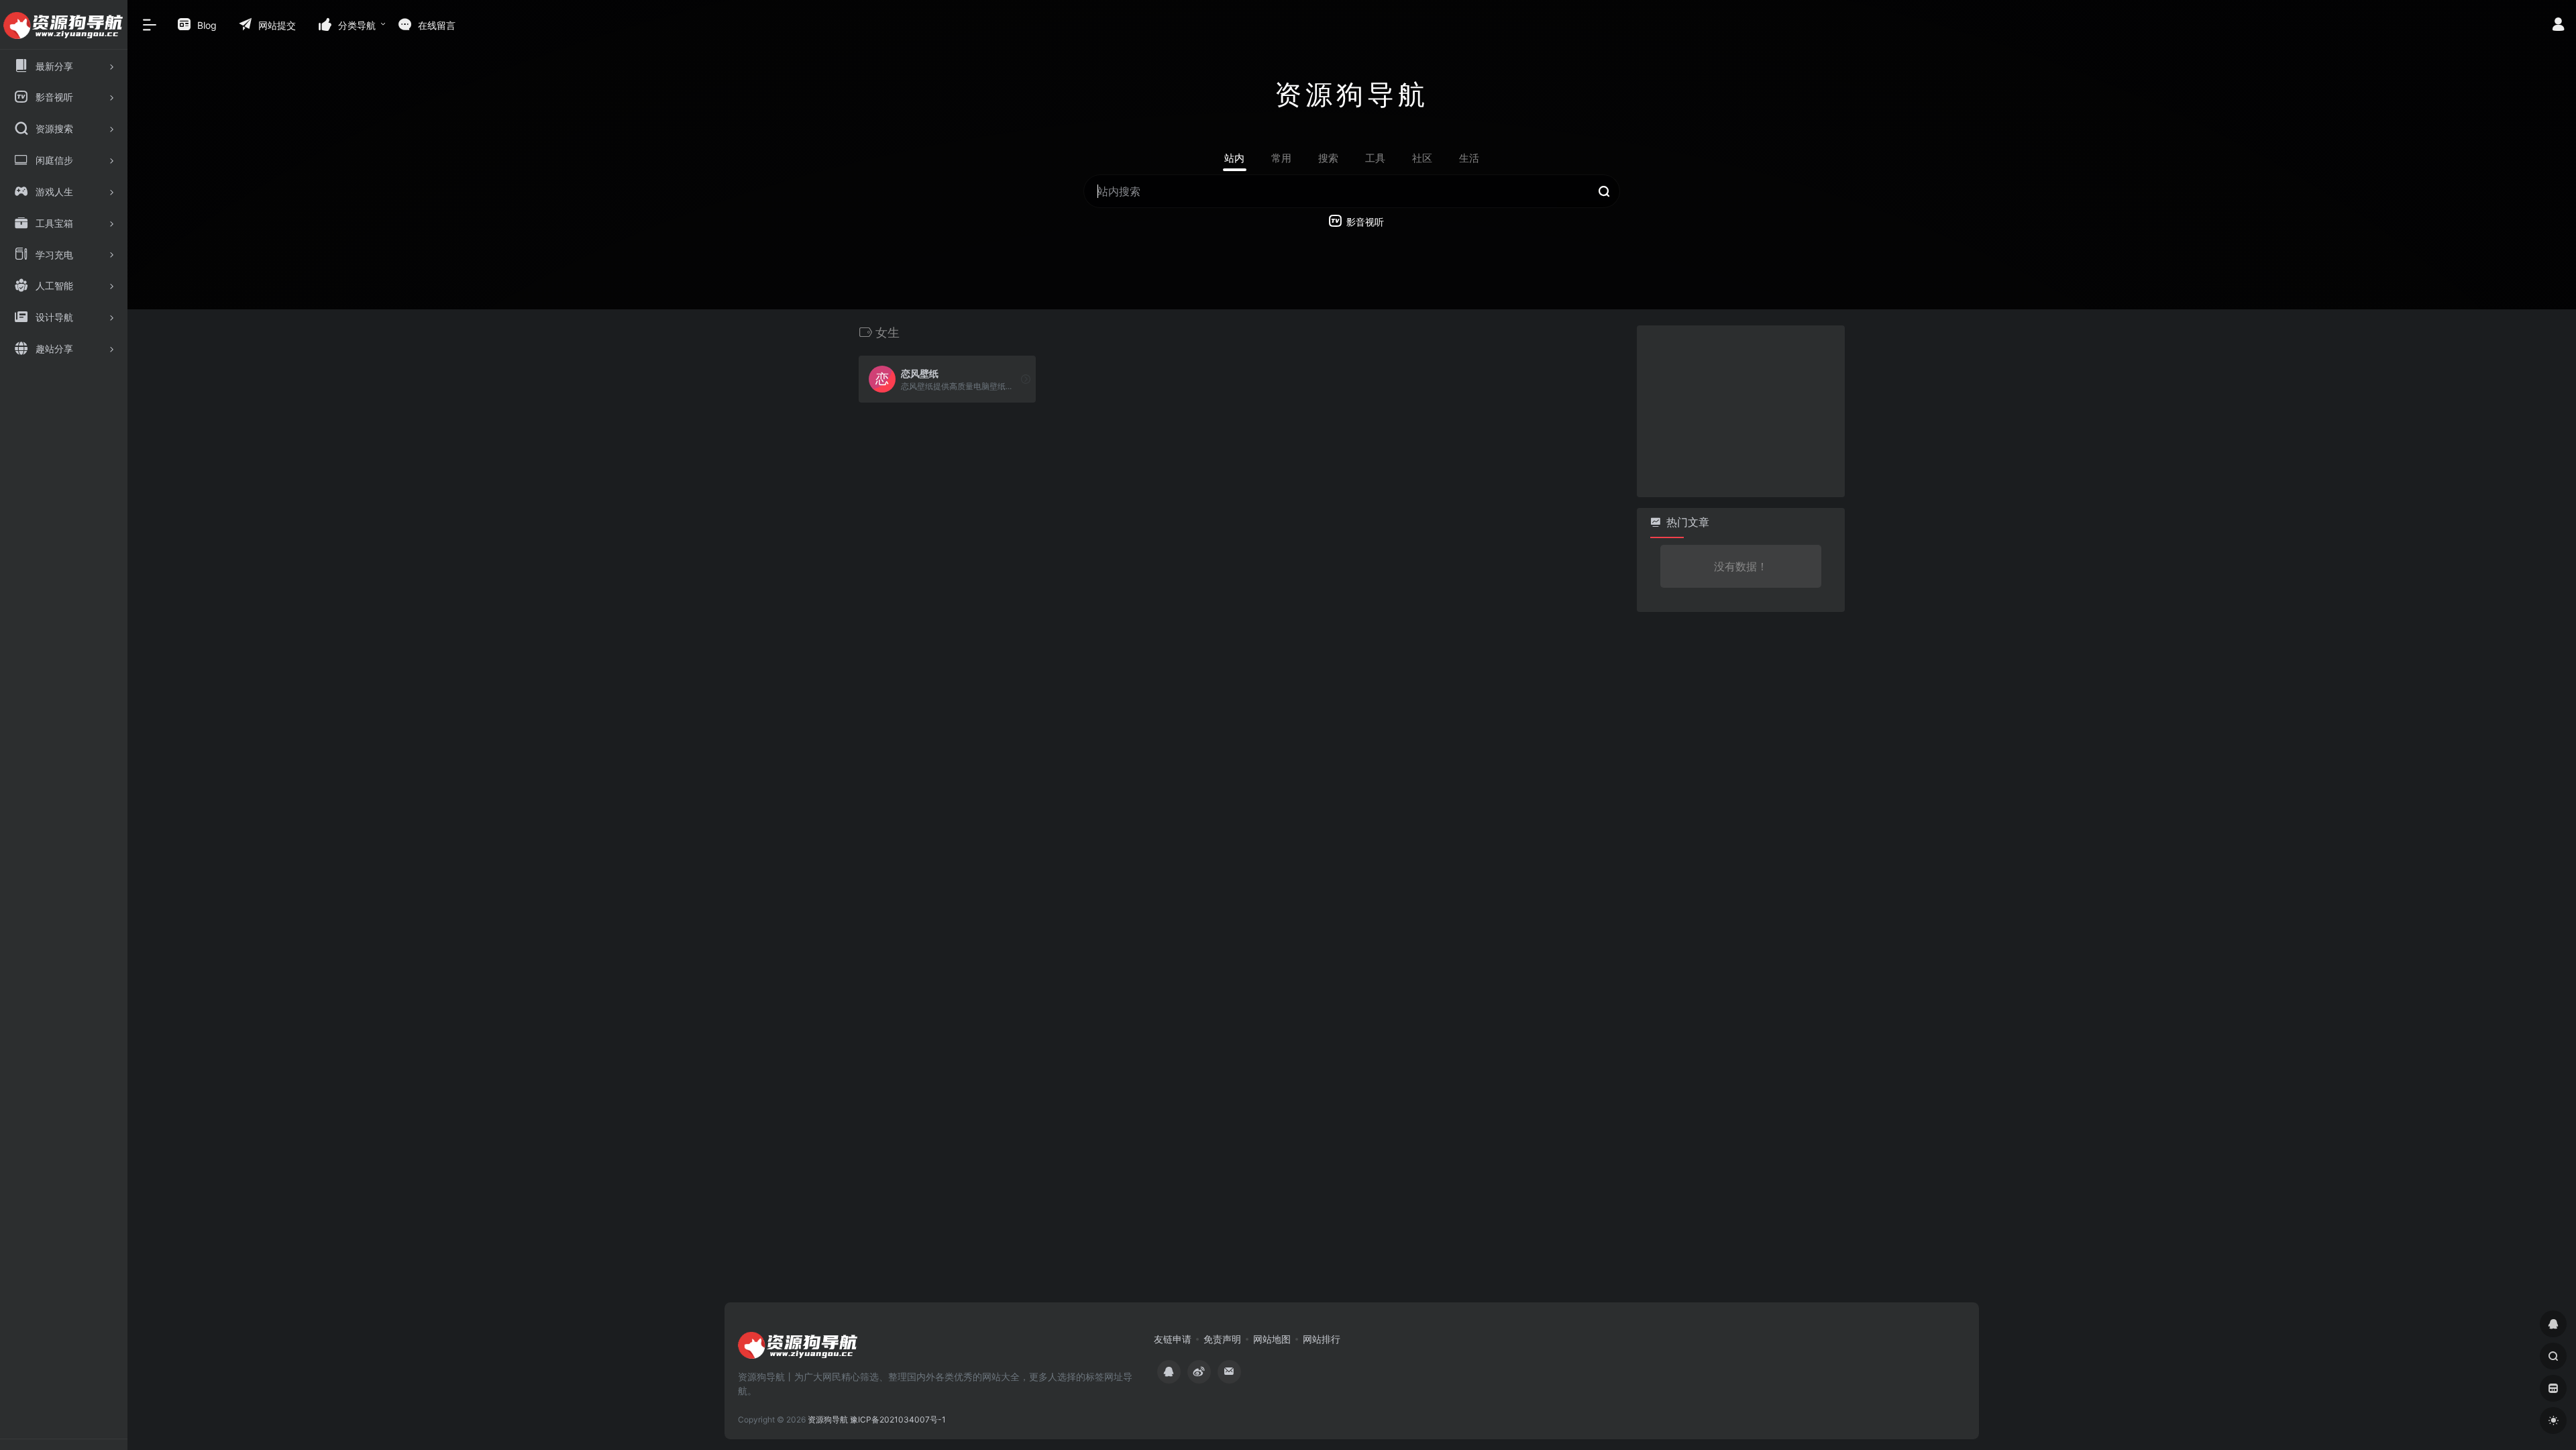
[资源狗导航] (798, 1349)
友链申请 (1173, 1339)
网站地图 (1272, 1339)
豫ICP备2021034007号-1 (898, 1419)
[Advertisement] (1737, 409)
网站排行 (1322, 1339)
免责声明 (1222, 1339)
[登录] (2558, 26)
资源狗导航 (828, 1419)
